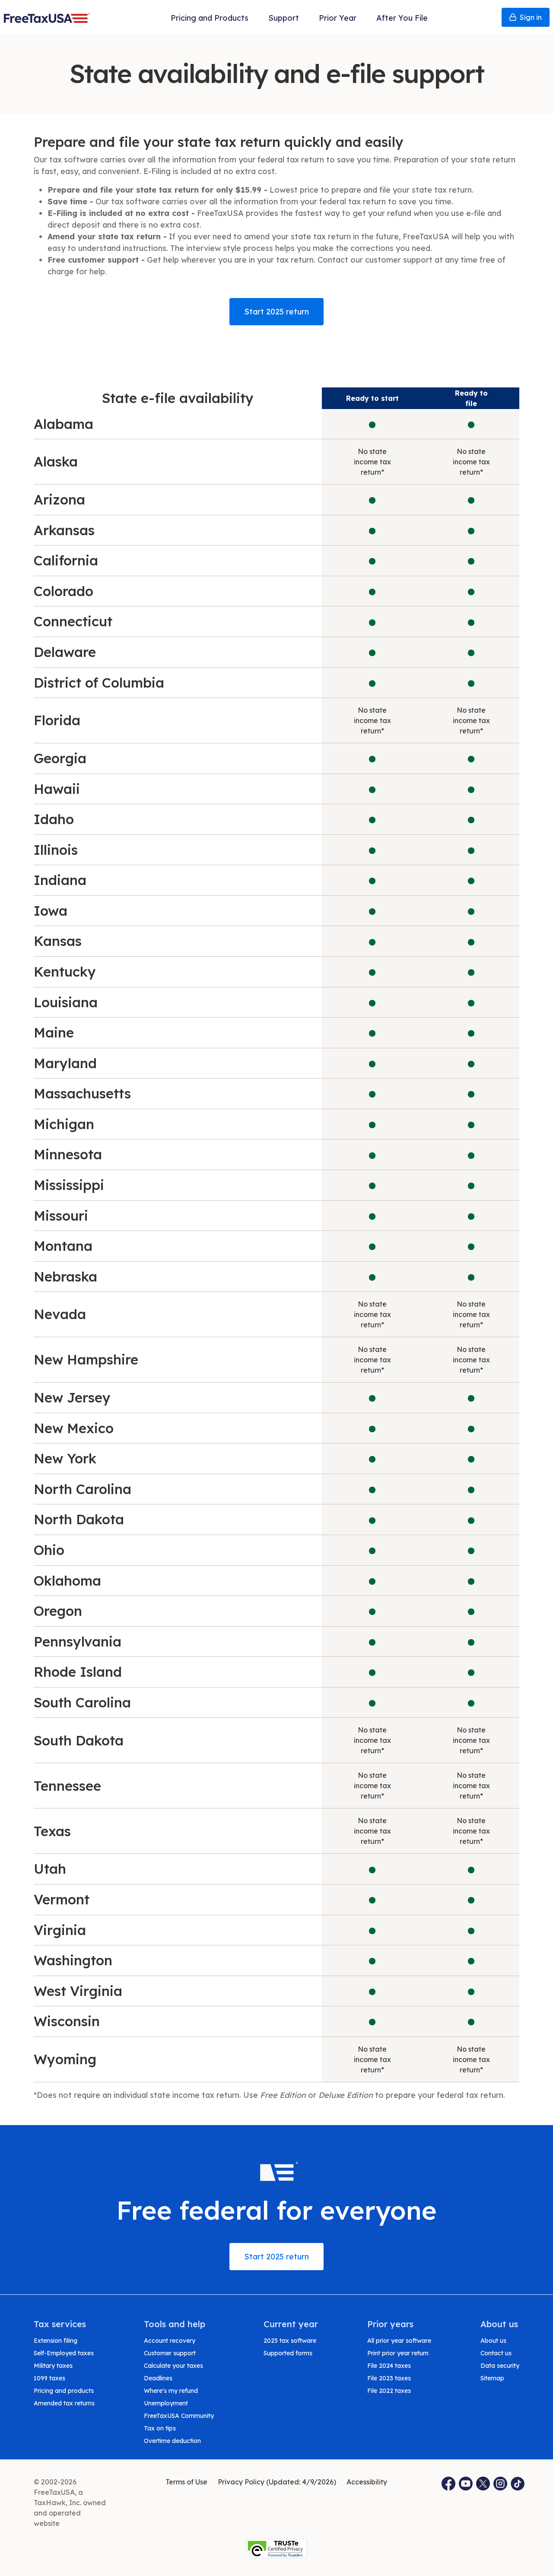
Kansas (58, 941)
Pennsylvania (78, 1642)
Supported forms (288, 2353)
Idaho (54, 819)
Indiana (60, 880)
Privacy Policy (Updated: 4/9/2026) (277, 2482)
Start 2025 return (276, 312)
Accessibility (367, 2482)
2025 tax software (290, 2341)
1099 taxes (49, 2378)
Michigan (64, 1124)
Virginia (60, 1930)
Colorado (64, 591)
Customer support (170, 2353)
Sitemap (492, 2378)
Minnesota (68, 1154)
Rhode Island (78, 1672)
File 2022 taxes (389, 2391)
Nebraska (65, 1277)
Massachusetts (82, 1093)
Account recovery (170, 2341)
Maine (54, 1033)
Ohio (49, 1550)
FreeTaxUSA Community (179, 2416)
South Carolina (82, 1702)
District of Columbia (99, 683)
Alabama (64, 424)
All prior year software (399, 2341)
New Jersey (72, 1397)
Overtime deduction (172, 2441)
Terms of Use (186, 2482)
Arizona (59, 500)
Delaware (65, 652)
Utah (50, 1869)
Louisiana (66, 1002)
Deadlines (158, 2378)
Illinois (56, 850)
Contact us (496, 2353)
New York (65, 1458)
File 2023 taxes (389, 2378)
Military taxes (53, 2366)
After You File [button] (402, 18)
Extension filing (56, 2341)
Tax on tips (160, 2428)
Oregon (58, 1611)
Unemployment (166, 2403)
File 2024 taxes (389, 2366)
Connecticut (73, 621)
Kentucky (65, 972)
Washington (73, 1960)
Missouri (61, 1216)
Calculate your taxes (173, 2366)
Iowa (51, 911)
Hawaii (57, 789)
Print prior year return (398, 2353)
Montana (63, 1246)
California (66, 560)
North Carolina (83, 1489)
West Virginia (78, 1991)
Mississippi (69, 1185)
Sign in (531, 17)
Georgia (60, 758)
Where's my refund (171, 2391)
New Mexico (74, 1428)
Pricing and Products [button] (210, 18)
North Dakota (79, 1519)
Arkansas (64, 530)
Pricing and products (64, 2391)
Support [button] (284, 18)
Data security (500, 2366)
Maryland (65, 1063)
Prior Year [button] (338, 18)
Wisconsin (67, 2021)
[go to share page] (483, 2484)
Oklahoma (67, 1581)
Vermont (62, 1899)
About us (493, 2341)
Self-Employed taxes (64, 2353)
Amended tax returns (64, 2403)
